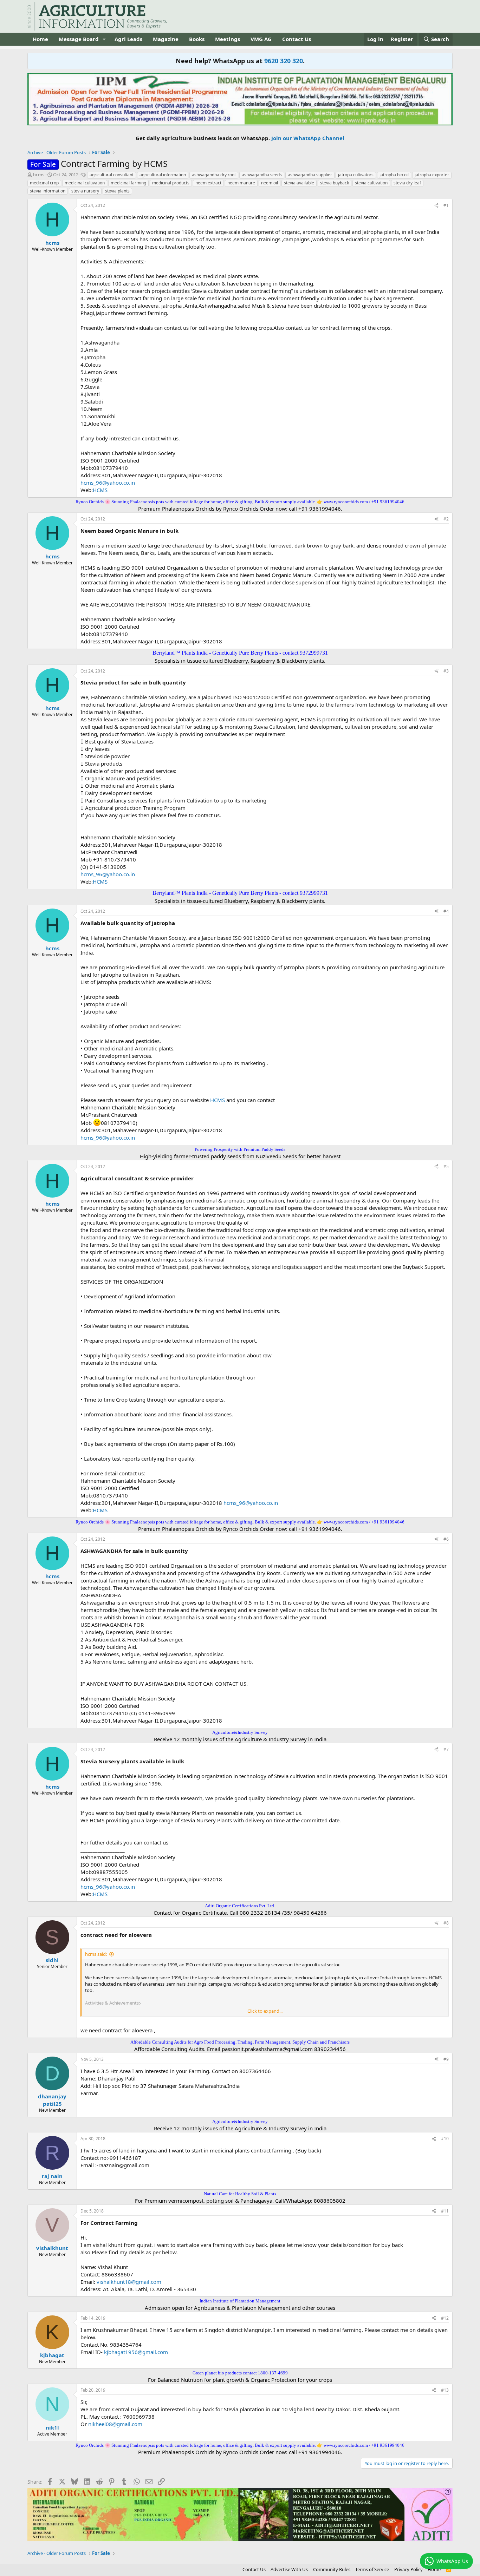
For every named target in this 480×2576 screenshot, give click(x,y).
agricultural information (163, 175)
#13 (445, 2390)
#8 (446, 1923)
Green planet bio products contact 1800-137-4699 (240, 2373)
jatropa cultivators (356, 175)
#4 (446, 911)
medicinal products (171, 183)
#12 (445, 2318)
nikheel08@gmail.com (115, 2424)
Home (40, 39)
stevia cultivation (371, 183)
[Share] (436, 206)
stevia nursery (85, 191)
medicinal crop (44, 183)
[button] (104, 39)
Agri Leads (128, 39)
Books (197, 39)
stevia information (48, 191)
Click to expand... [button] (265, 2011)
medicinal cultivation (85, 183)
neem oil (270, 183)
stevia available (299, 183)
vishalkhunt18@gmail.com (129, 2282)
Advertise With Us (289, 2569)
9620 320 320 (284, 61)
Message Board (79, 39)
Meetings (228, 39)
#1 (446, 205)
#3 (446, 671)
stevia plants (117, 191)
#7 (446, 1749)
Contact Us (297, 39)
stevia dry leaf (407, 183)
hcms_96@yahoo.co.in (108, 483)
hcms (39, 175)
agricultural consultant (112, 175)
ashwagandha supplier (310, 175)
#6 (446, 1539)
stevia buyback (335, 183)
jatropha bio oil (394, 175)
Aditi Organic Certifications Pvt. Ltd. (240, 1906)
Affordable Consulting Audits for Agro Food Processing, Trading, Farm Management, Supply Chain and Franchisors (240, 2042)
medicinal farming (128, 183)
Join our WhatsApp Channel (308, 138)
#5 (446, 1166)
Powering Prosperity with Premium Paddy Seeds (240, 1149)
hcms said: (96, 1954)
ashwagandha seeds (262, 175)
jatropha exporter (432, 175)
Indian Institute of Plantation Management (240, 2301)
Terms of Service (372, 2569)
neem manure (241, 183)
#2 (446, 519)
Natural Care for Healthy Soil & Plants (240, 2194)
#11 (445, 2211)
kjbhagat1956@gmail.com (136, 2352)
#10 (445, 2139)
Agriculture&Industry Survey (240, 1732)
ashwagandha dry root (214, 175)
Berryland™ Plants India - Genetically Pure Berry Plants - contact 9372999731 (240, 653)
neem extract (208, 183)
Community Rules (332, 2569)
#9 (446, 2059)
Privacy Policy (408, 2569)
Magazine (166, 39)
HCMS (100, 490)
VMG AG (261, 39)
